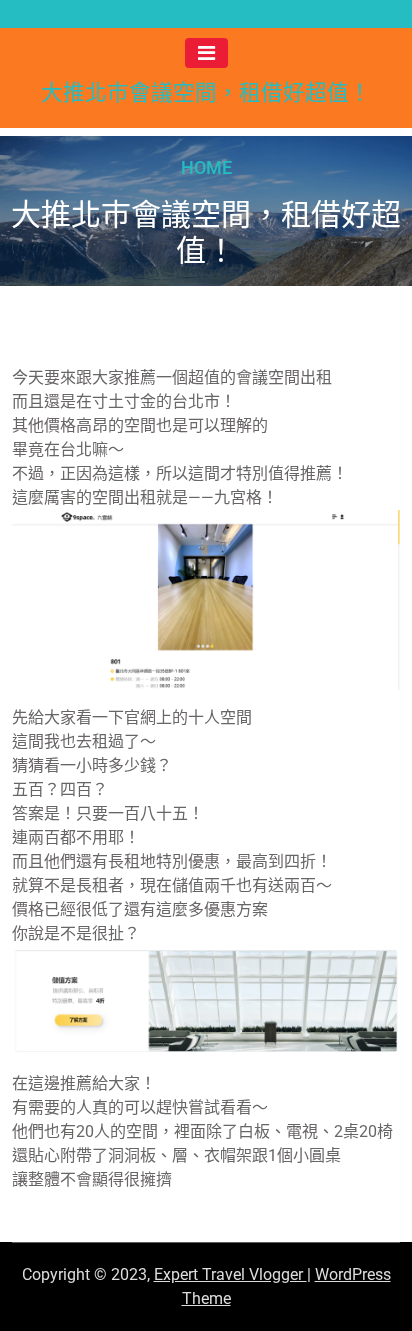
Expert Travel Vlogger (230, 1274)
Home (206, 166)
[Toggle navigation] (206, 53)
